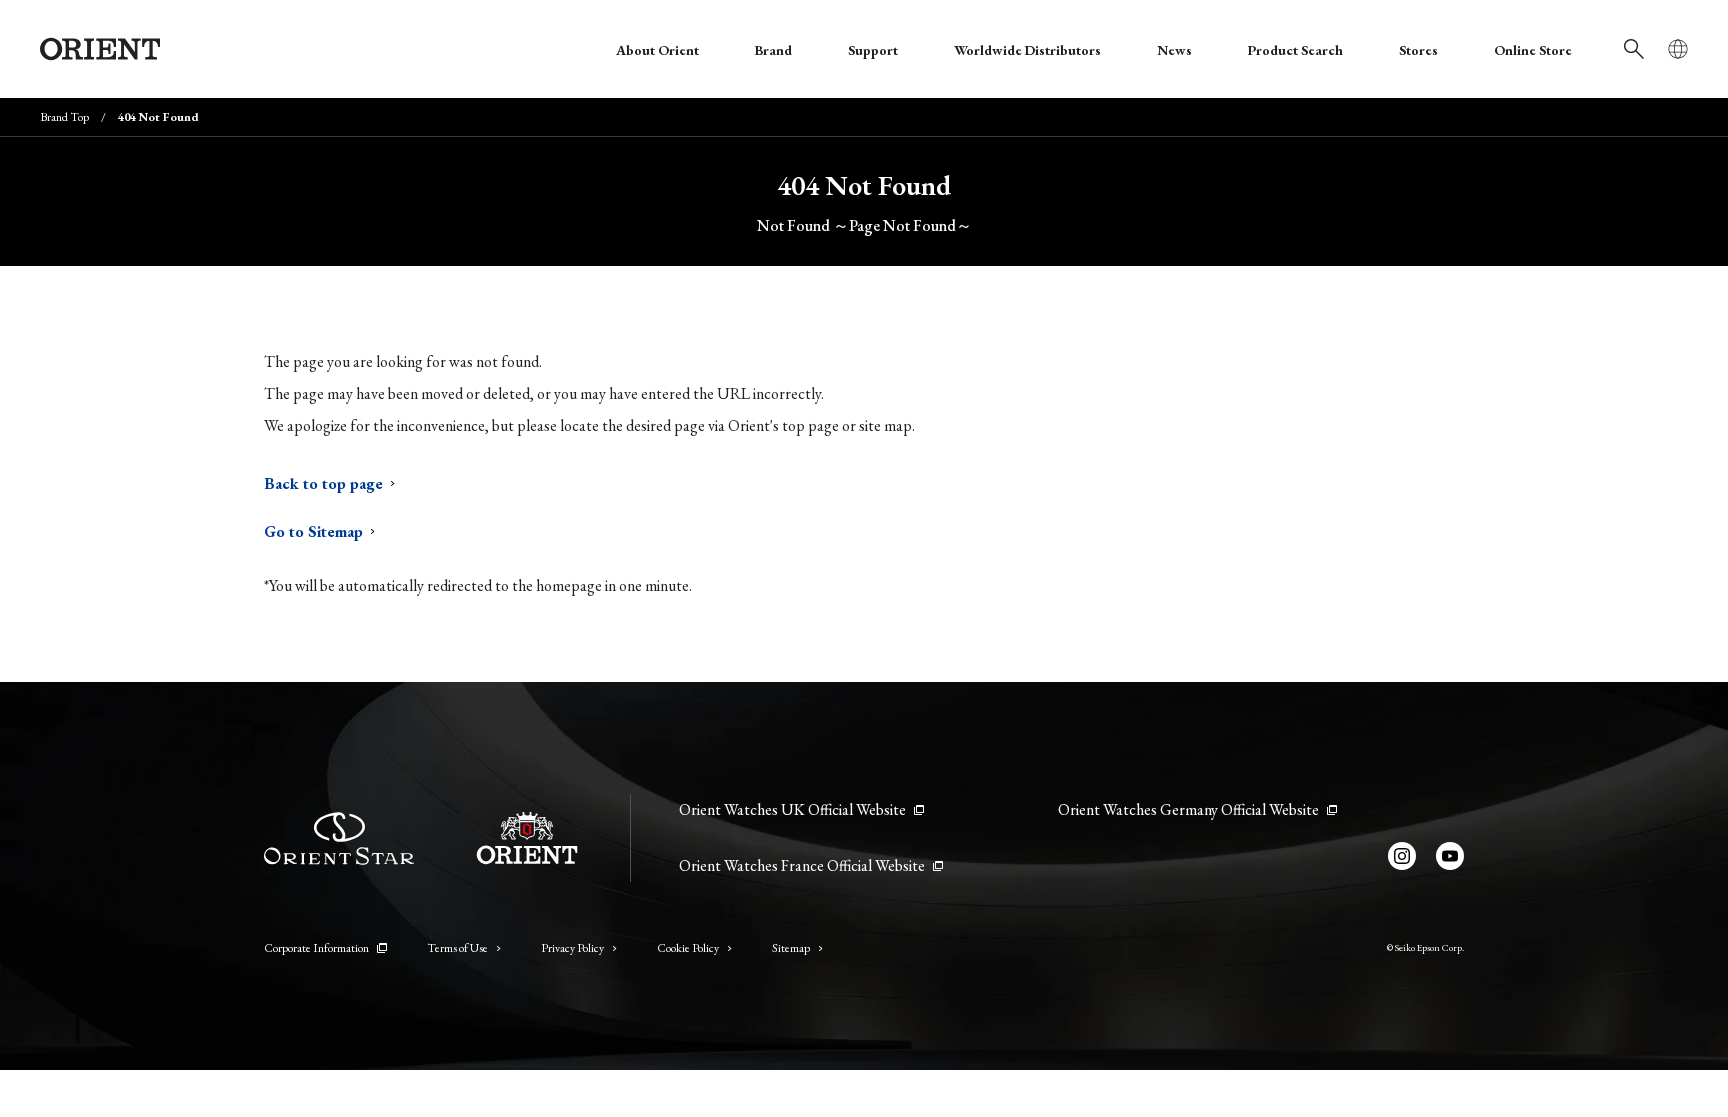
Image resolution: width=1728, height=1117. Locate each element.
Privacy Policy (572, 948)
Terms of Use (457, 948)
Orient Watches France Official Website (802, 865)
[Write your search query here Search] (1634, 49)
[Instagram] (1402, 856)
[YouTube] (1450, 856)
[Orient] (100, 49)
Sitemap (791, 948)
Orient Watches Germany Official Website (1188, 809)
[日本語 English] (1678, 49)
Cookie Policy (688, 948)
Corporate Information (316, 948)
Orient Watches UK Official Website (792, 809)
